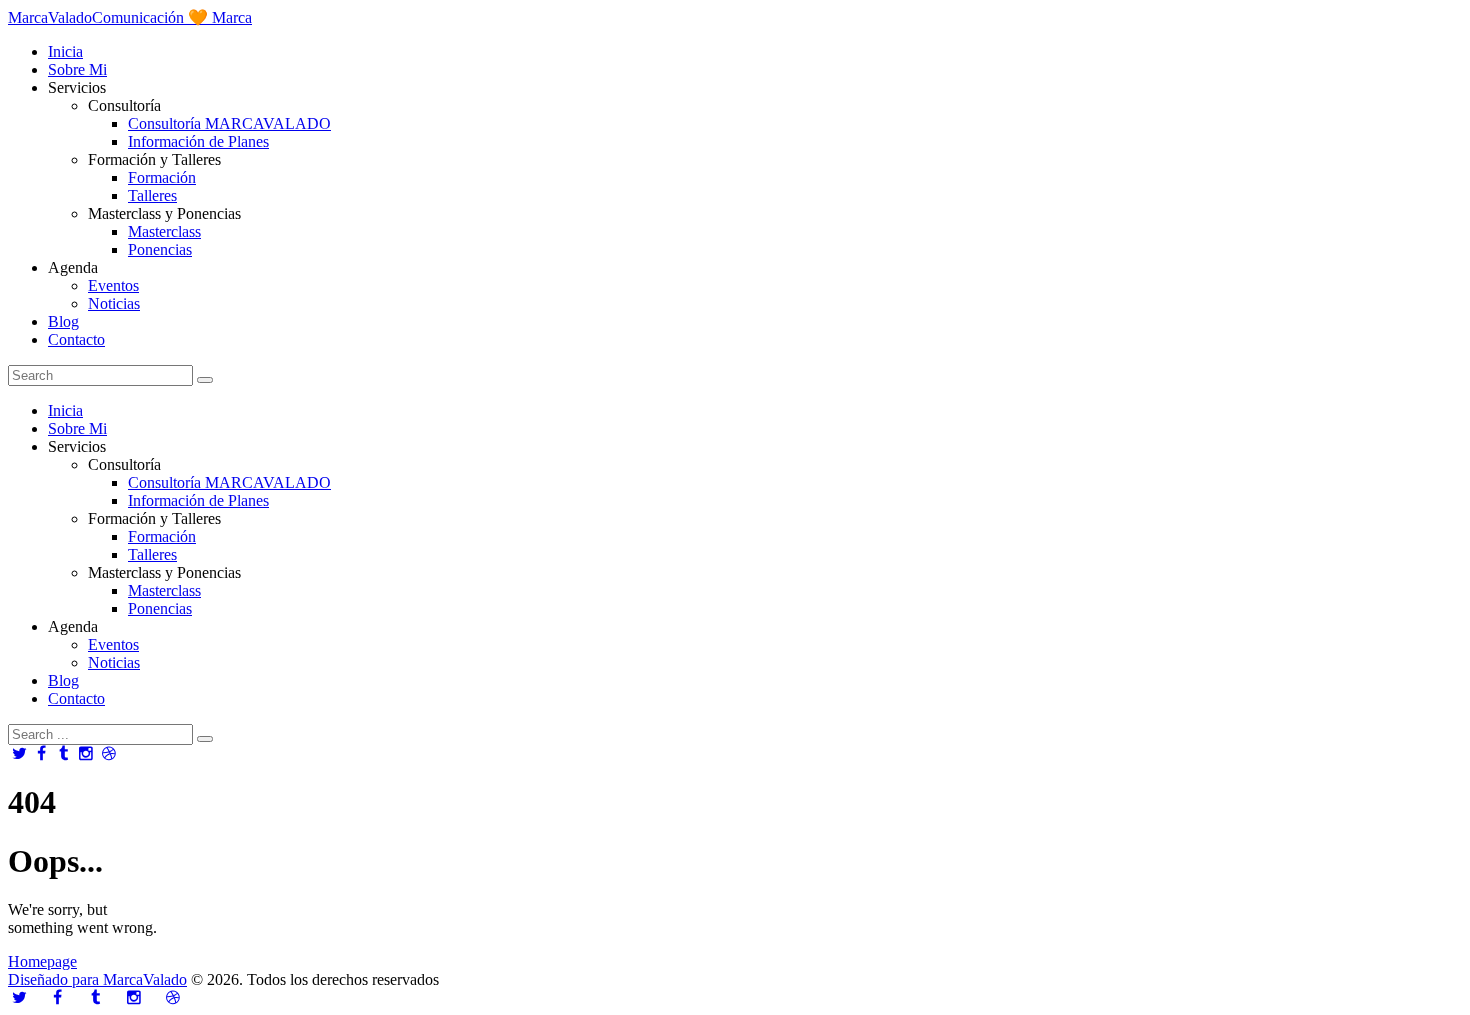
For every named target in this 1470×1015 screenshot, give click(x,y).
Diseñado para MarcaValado (97, 979)
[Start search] (205, 739)
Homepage (42, 961)
